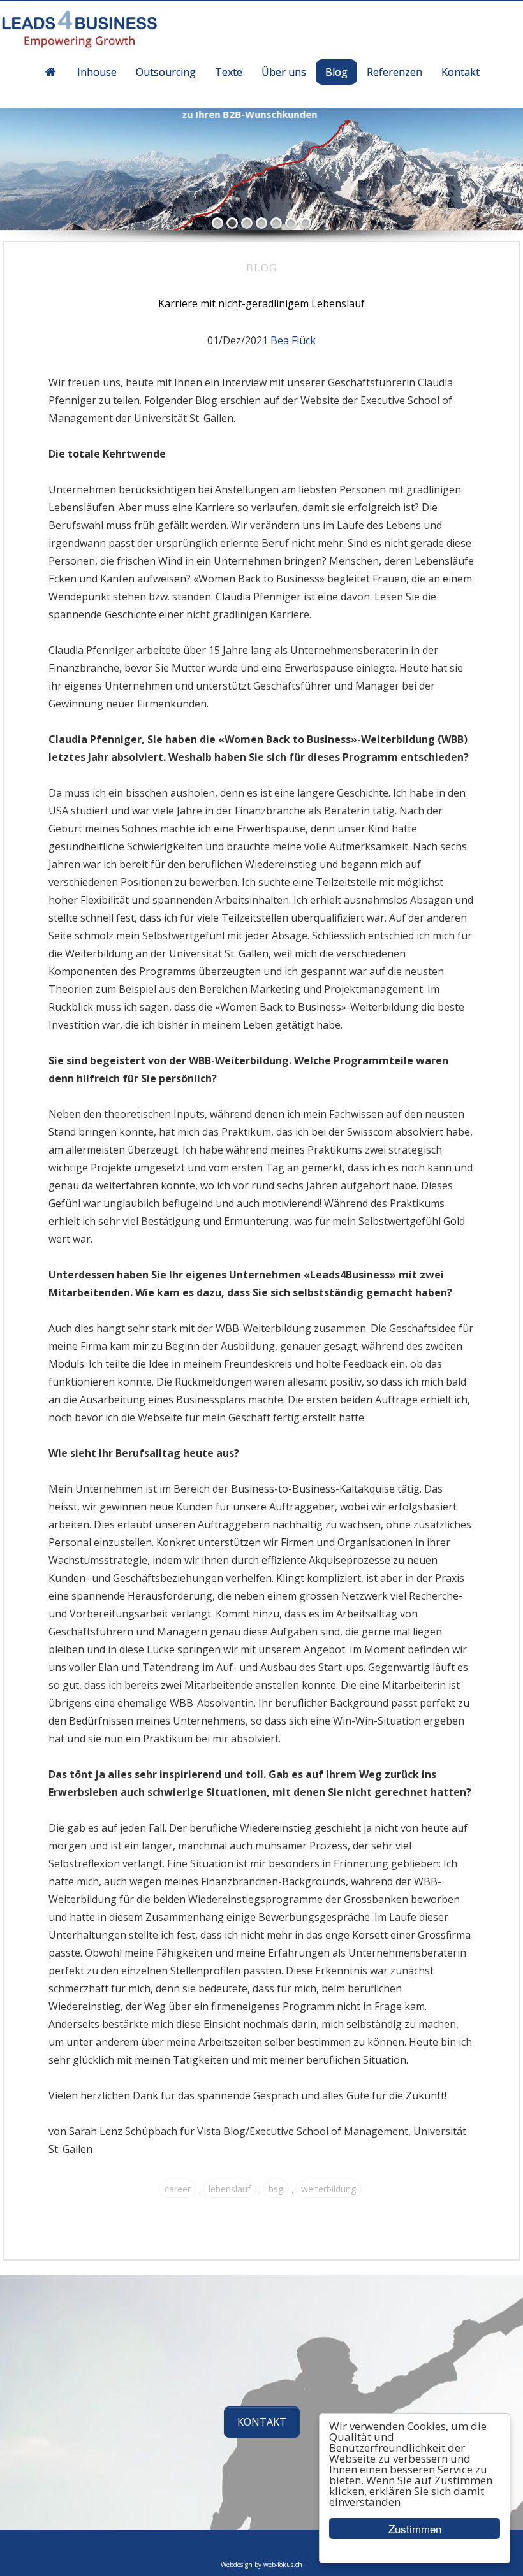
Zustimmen (415, 2529)
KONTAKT (262, 2422)
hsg (276, 2189)
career (178, 2189)
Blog (262, 268)
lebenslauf (230, 2189)
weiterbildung (328, 2189)
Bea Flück (293, 340)
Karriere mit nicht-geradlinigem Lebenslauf (261, 303)
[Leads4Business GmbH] (90, 31)
